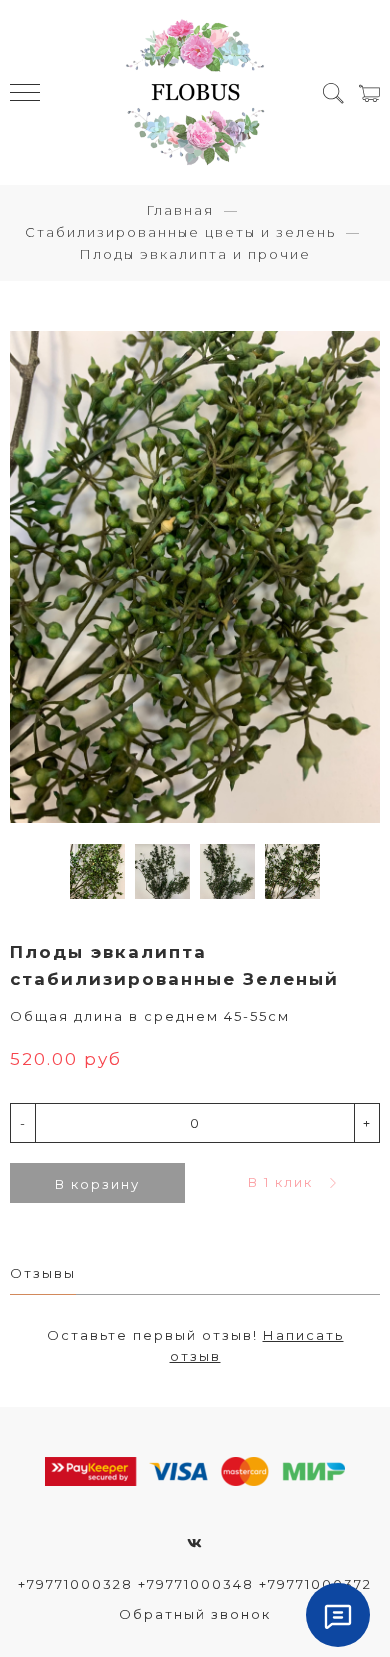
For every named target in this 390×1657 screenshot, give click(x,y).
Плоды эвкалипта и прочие (195, 254)
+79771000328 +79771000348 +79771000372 (195, 1584)
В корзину (97, 1184)
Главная (180, 210)
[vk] (195, 1543)
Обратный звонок (195, 1614)
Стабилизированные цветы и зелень (180, 232)
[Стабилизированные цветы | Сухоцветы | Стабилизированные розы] (195, 92)
